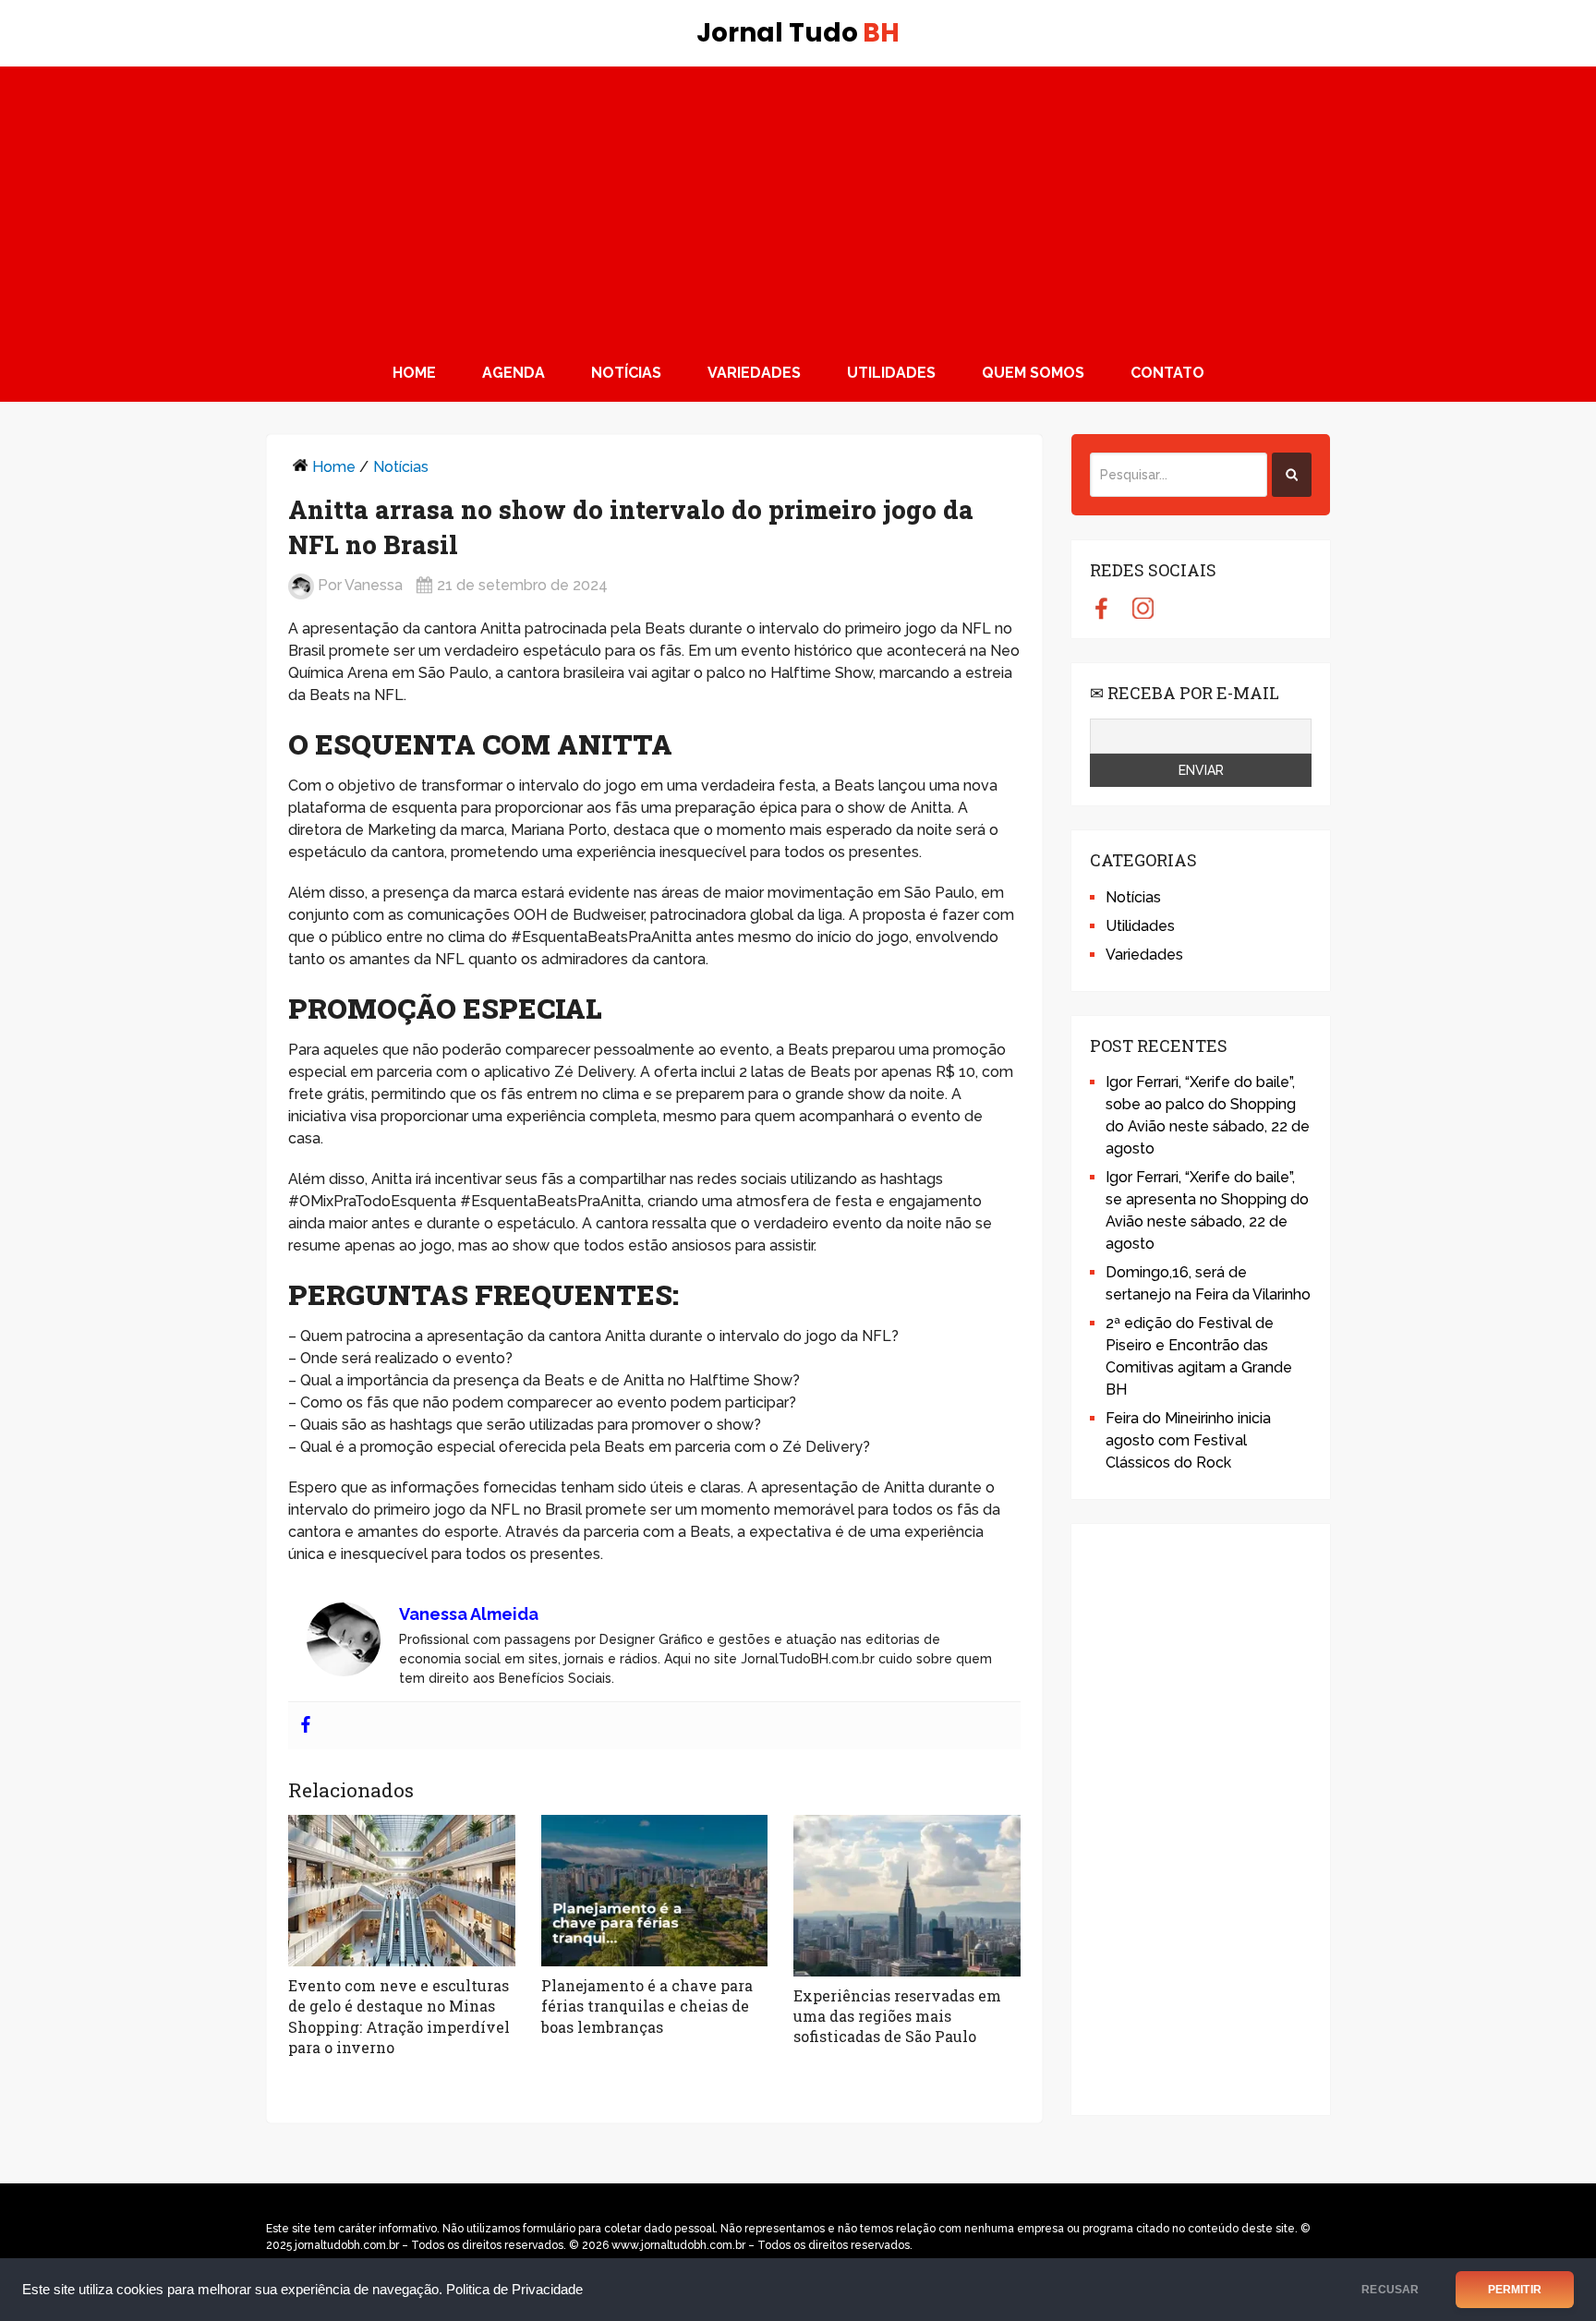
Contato (1167, 373)
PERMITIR (1515, 2290)
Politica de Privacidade (514, 2290)
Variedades (754, 373)
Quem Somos (1033, 373)
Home (414, 373)
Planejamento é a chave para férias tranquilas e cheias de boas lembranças (647, 2006)
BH (798, 33)
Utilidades (891, 373)
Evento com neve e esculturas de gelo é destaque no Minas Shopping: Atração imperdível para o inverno (399, 2016)
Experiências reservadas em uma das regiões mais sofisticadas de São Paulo (897, 2016)
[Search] (1292, 475)
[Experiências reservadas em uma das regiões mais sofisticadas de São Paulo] (907, 1896)
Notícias (626, 373)
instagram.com (1143, 608)
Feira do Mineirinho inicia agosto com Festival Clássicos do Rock (1188, 1440)
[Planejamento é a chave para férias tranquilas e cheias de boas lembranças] (655, 1891)
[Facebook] (306, 1726)
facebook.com (1101, 608)
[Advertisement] (798, 205)
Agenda (514, 373)
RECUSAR (1390, 2290)
